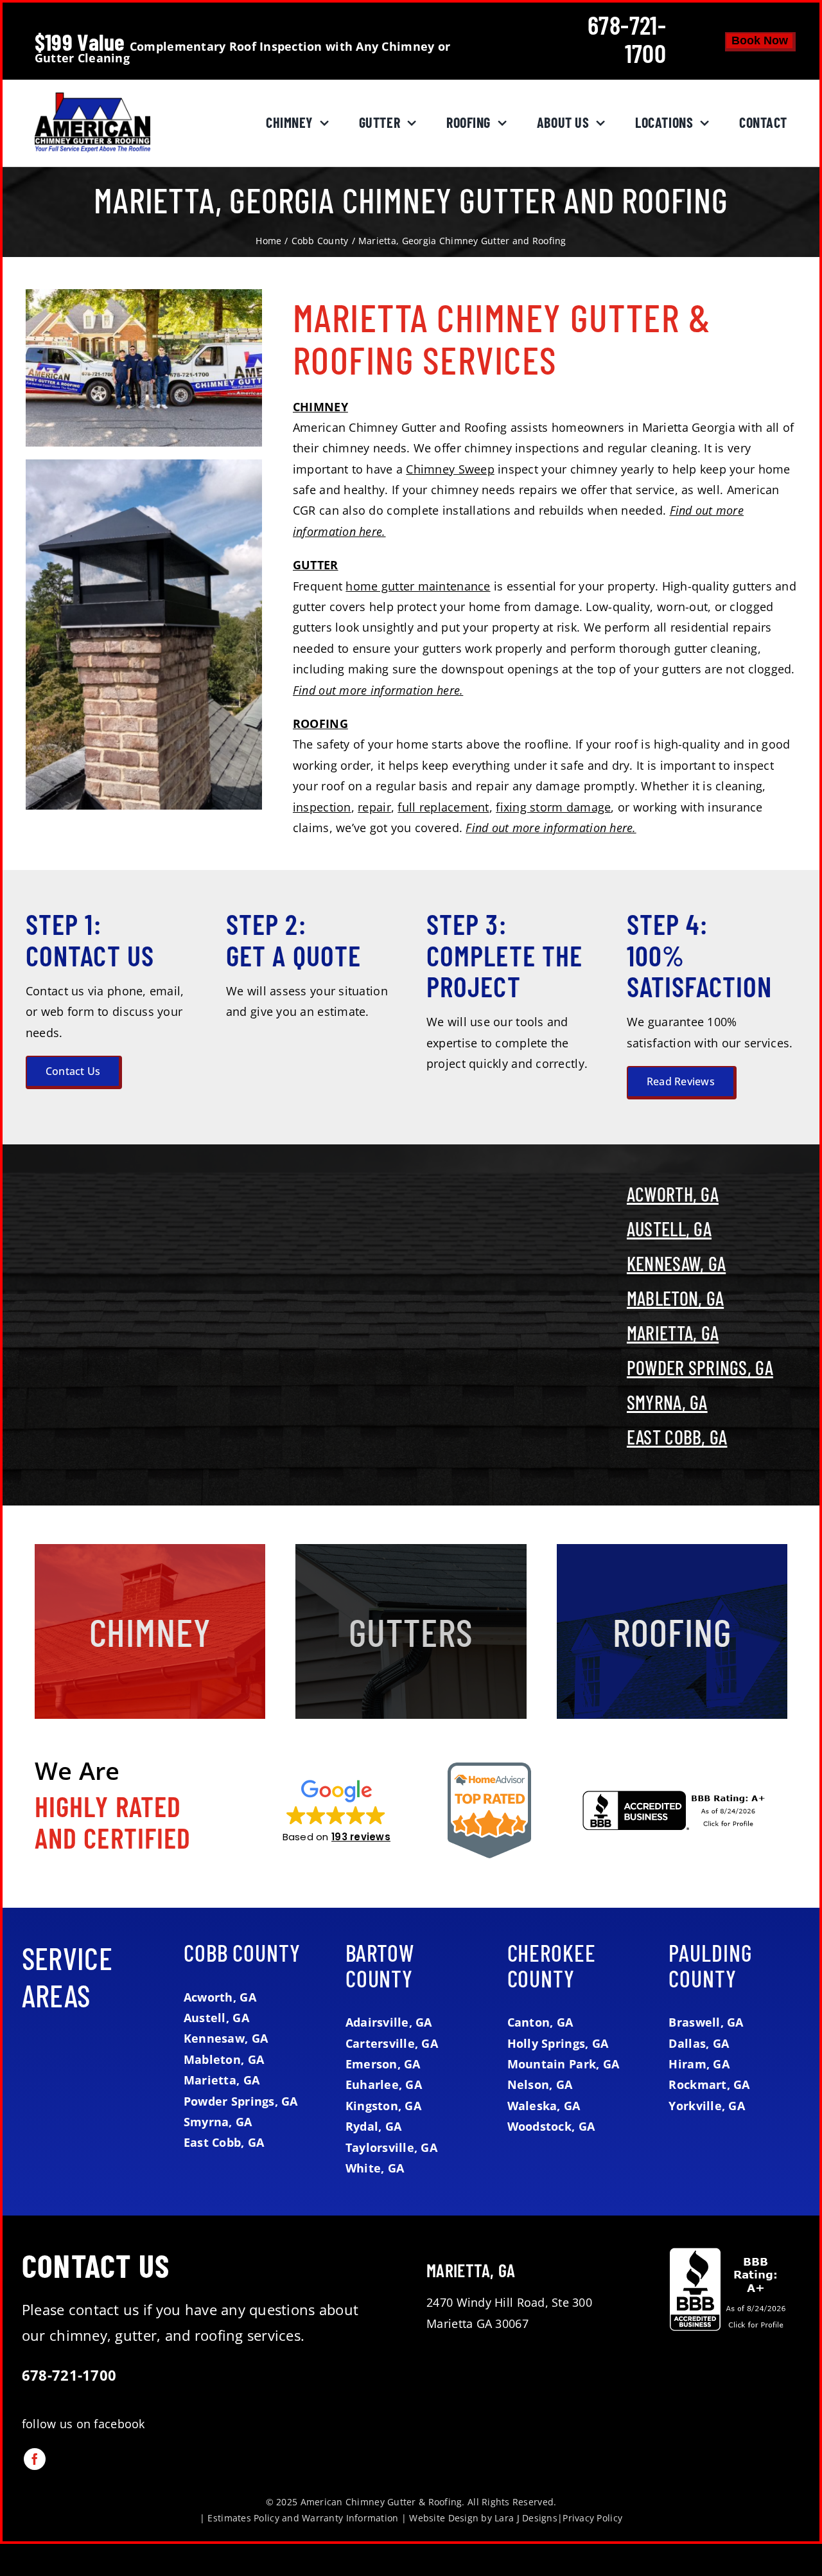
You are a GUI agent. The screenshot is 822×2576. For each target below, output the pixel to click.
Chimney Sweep (450, 469)
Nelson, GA (540, 2084)
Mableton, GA (675, 1298)
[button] (337, 1810)
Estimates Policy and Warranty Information (303, 2518)
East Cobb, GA (677, 1437)
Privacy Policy (592, 2518)
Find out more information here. (378, 690)
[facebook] (35, 2459)
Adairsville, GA (389, 2022)
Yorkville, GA (707, 2106)
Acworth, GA (673, 1194)
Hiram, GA (699, 2064)
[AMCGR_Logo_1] (92, 98)
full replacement (443, 807)
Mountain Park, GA (564, 2064)
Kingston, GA (383, 2106)
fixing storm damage (553, 807)
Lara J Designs (526, 2518)
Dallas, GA (699, 2043)
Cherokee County (552, 1965)
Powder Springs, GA (700, 1367)
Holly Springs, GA (558, 2043)
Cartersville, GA (392, 2043)
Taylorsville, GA (391, 2147)
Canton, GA (540, 2022)
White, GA (375, 2168)
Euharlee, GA (384, 2084)
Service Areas (67, 1976)
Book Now (760, 40)
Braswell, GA (706, 2022)
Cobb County (242, 1952)
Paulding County (710, 1965)
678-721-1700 (627, 39)
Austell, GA (669, 1229)
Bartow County (380, 1965)
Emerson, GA (383, 2064)
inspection (322, 807)
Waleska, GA (544, 2106)
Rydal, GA (373, 2126)
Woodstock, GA (551, 2126)
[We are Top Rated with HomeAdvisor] (489, 1768)
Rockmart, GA (709, 2084)
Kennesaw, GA (676, 1263)
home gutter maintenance (418, 586)
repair (374, 807)
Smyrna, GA (667, 1402)
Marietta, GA (673, 1333)
